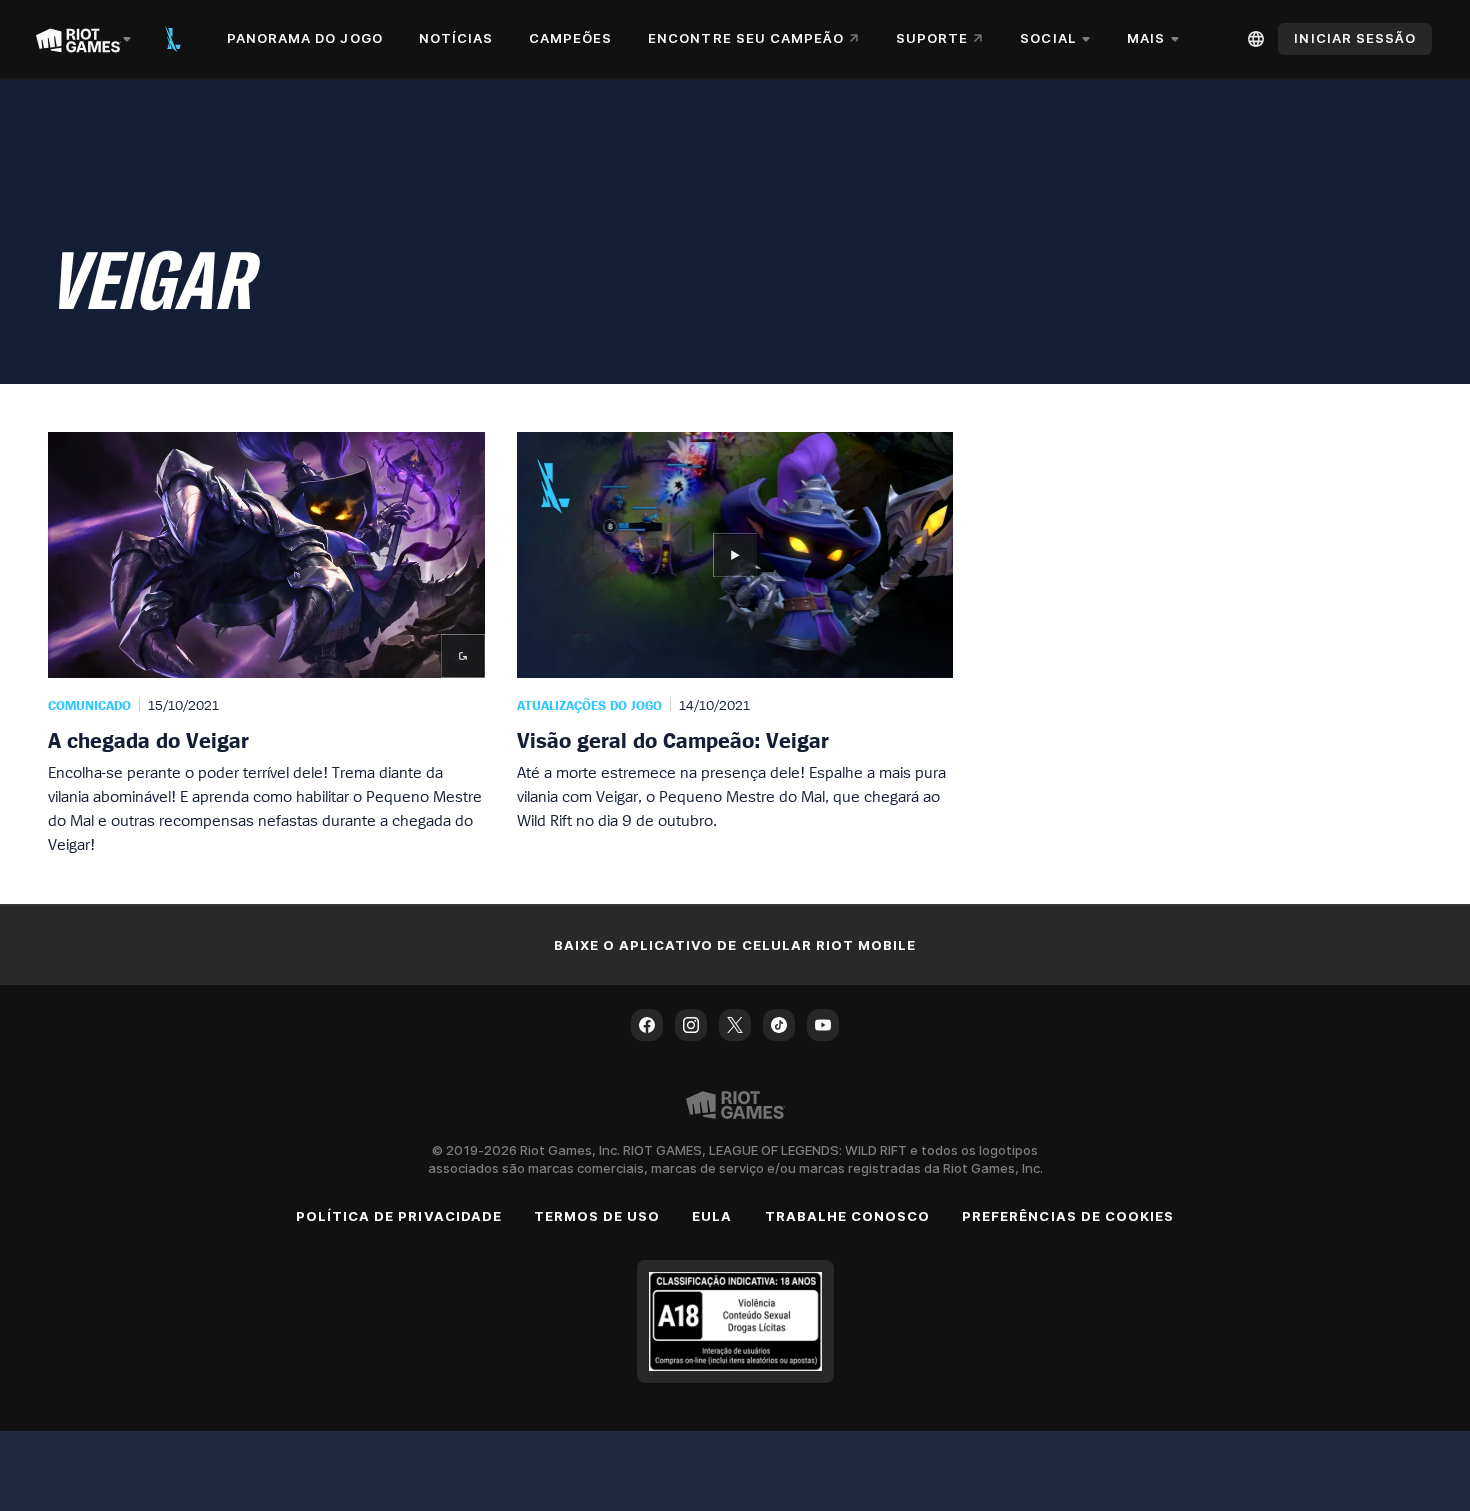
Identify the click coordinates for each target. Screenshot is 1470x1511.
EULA (712, 1216)
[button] (266, 644)
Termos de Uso (597, 1216)
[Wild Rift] (173, 39)
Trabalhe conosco (848, 1216)
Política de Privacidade (399, 1216)
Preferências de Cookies (1068, 1216)
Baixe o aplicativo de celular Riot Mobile (735, 945)
